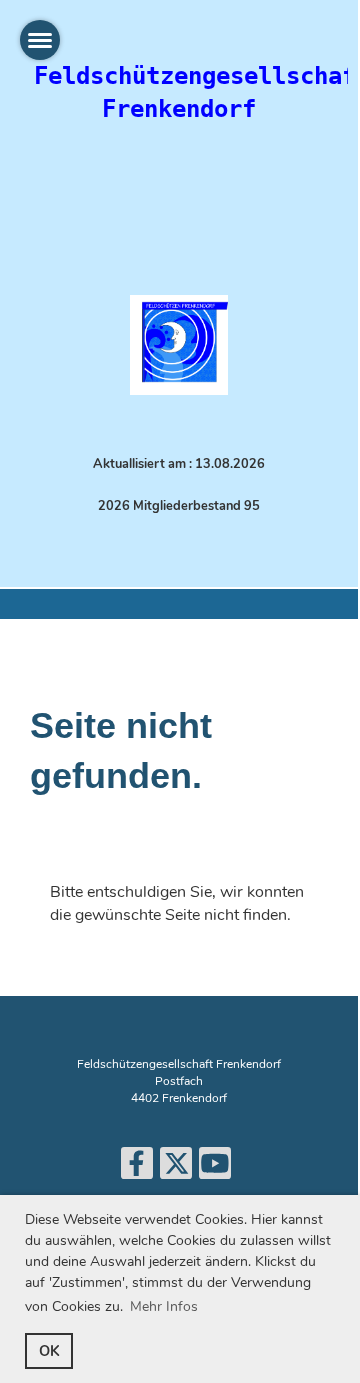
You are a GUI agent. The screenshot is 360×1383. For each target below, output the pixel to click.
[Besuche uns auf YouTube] (215, 1168)
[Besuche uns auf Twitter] (176, 1168)
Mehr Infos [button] (164, 1306)
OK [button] (49, 1351)
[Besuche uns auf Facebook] (137, 1168)
